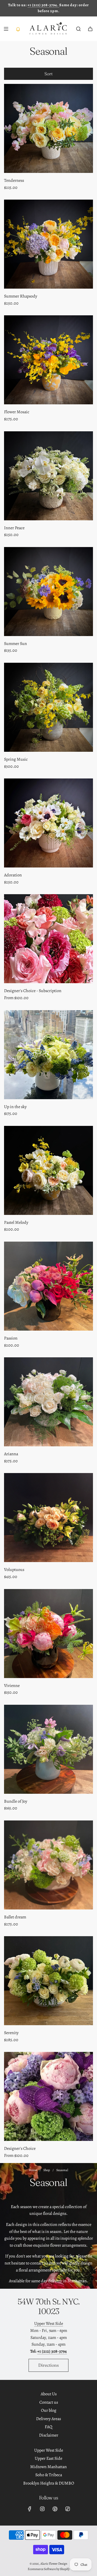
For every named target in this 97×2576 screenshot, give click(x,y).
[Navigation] (6, 29)
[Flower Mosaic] (48, 360)
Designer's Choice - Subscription (33, 991)
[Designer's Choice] (48, 2096)
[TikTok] (68, 2509)
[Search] (78, 29)
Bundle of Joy (16, 1801)
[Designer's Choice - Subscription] (48, 939)
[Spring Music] (48, 707)
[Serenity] (48, 1981)
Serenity (11, 2033)
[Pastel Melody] (48, 1170)
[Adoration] (48, 823)
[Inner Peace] (48, 476)
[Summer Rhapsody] (48, 244)
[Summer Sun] (48, 592)
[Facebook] (30, 2509)
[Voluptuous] (48, 1518)
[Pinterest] (55, 2509)
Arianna (11, 1454)
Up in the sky (15, 1107)
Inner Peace (14, 528)
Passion (11, 1338)
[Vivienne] (48, 1634)
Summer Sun (15, 644)
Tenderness (14, 180)
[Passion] (48, 1286)
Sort (48, 74)
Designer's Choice (20, 2148)
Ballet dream (15, 1917)
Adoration (13, 875)
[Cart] (90, 29)
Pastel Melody (16, 1222)
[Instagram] (42, 2509)
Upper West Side (49, 2324)
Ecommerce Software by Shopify (49, 2569)
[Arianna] (48, 1402)
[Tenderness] (48, 128)
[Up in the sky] (48, 1055)
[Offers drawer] (18, 29)
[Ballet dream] (48, 1865)
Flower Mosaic (17, 412)
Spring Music (16, 759)
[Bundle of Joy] (48, 1749)
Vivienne (12, 1686)
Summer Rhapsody (21, 296)
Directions (48, 2365)
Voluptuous (14, 1570)
